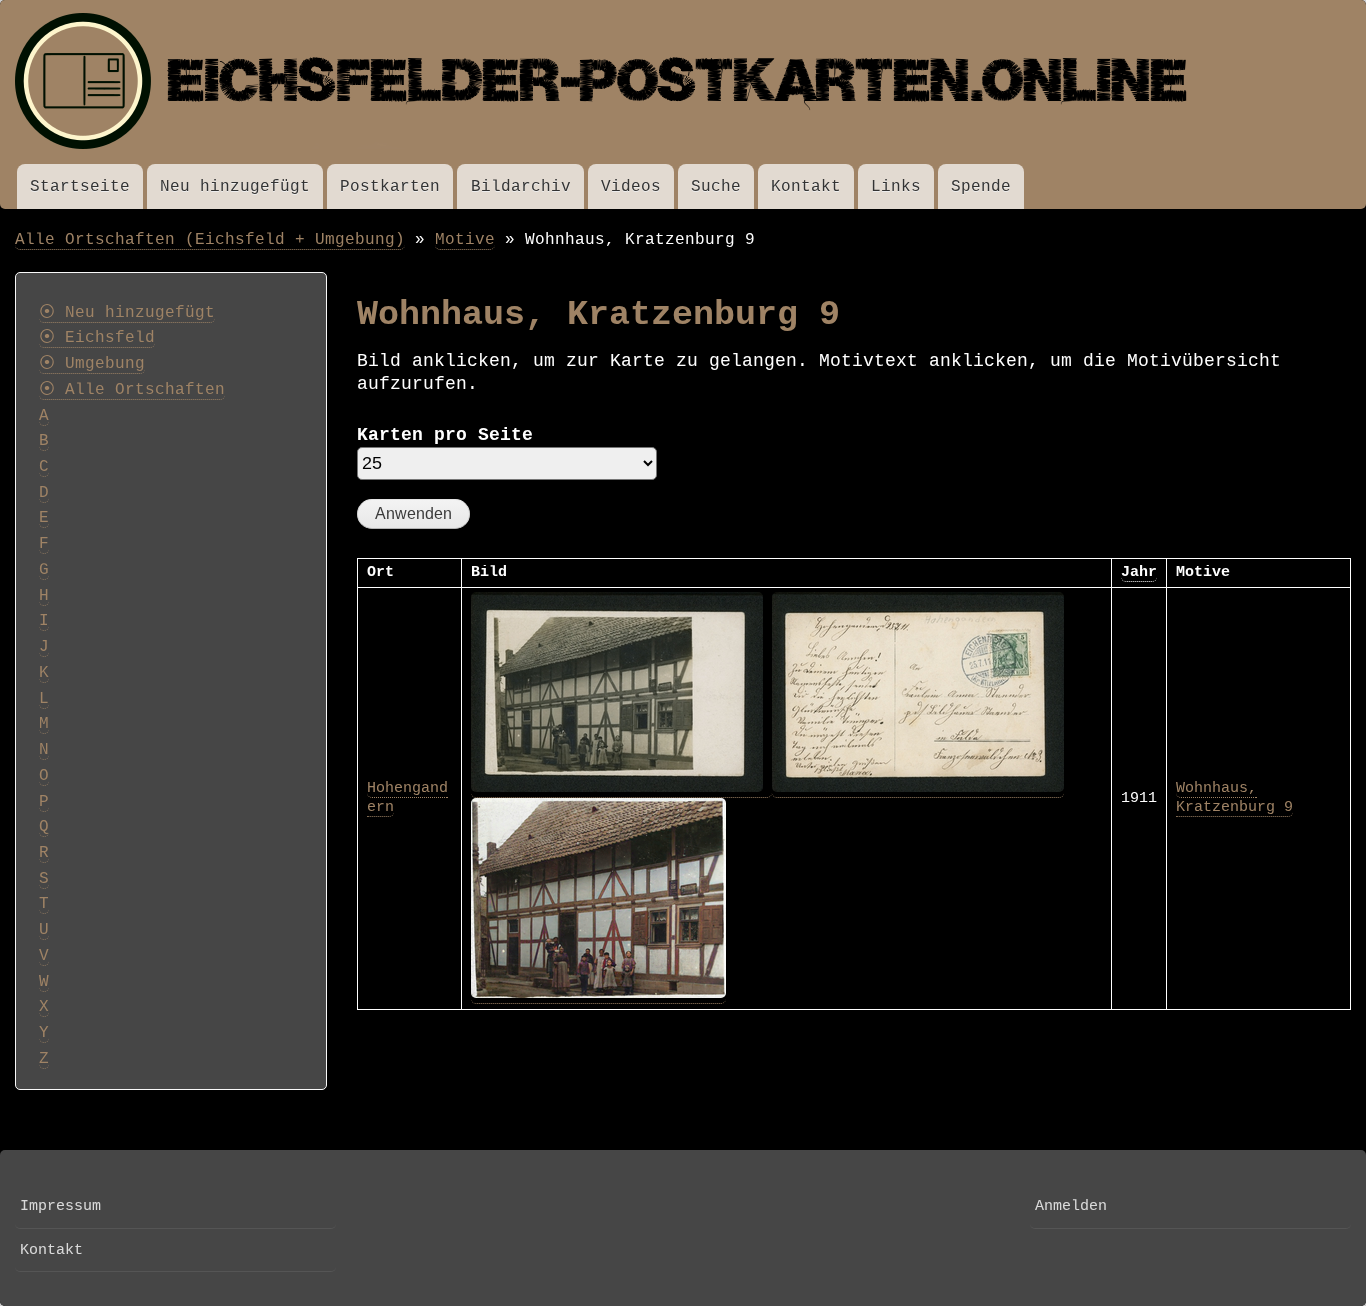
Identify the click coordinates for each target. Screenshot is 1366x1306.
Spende (981, 186)
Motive (465, 239)
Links (896, 186)
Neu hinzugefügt (235, 186)
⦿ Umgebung (92, 364)
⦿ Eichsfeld (97, 338)
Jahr (1139, 572)
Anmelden (1071, 1206)
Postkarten (390, 186)
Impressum (60, 1206)
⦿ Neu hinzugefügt (127, 313)
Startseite (80, 186)
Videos (631, 186)
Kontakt (806, 186)
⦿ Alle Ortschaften (132, 390)
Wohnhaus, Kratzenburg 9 (1234, 798)
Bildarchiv (521, 186)
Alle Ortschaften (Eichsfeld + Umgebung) (210, 239)
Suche (716, 186)
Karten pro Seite (445, 435)
